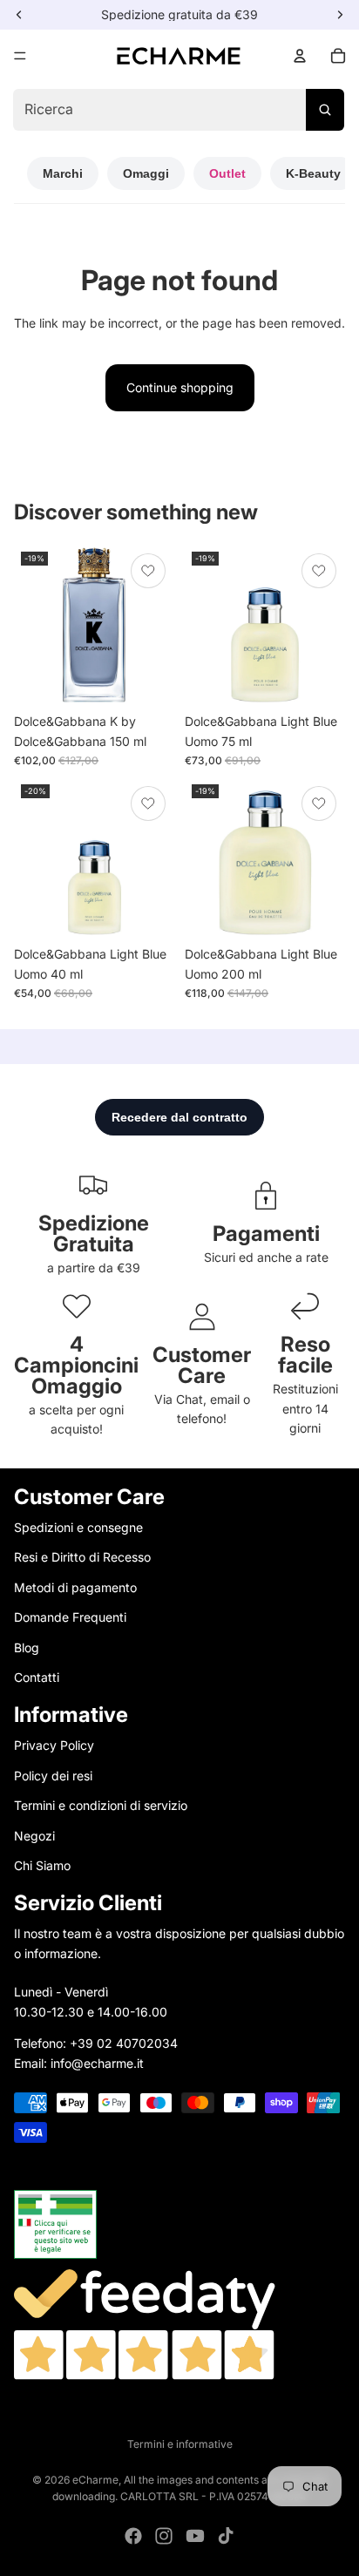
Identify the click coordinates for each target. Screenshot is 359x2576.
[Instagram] (164, 2536)
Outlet (227, 173)
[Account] (300, 56)
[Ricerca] (325, 110)
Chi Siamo (42, 1865)
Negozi (34, 1836)
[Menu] (20, 56)
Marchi (63, 173)
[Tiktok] (226, 2536)
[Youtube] (195, 2536)
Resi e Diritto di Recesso (82, 1557)
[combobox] (178, 110)
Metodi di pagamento (75, 1587)
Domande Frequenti (70, 1617)
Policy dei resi (53, 1776)
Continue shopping (180, 387)
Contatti (37, 1677)
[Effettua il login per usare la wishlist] (148, 571)
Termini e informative (180, 2444)
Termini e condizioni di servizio (101, 1805)
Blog (27, 1647)
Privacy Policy (54, 1745)
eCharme (95, 2480)
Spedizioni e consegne (78, 1527)
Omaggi (146, 173)
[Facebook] (133, 2536)
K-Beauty (313, 173)
